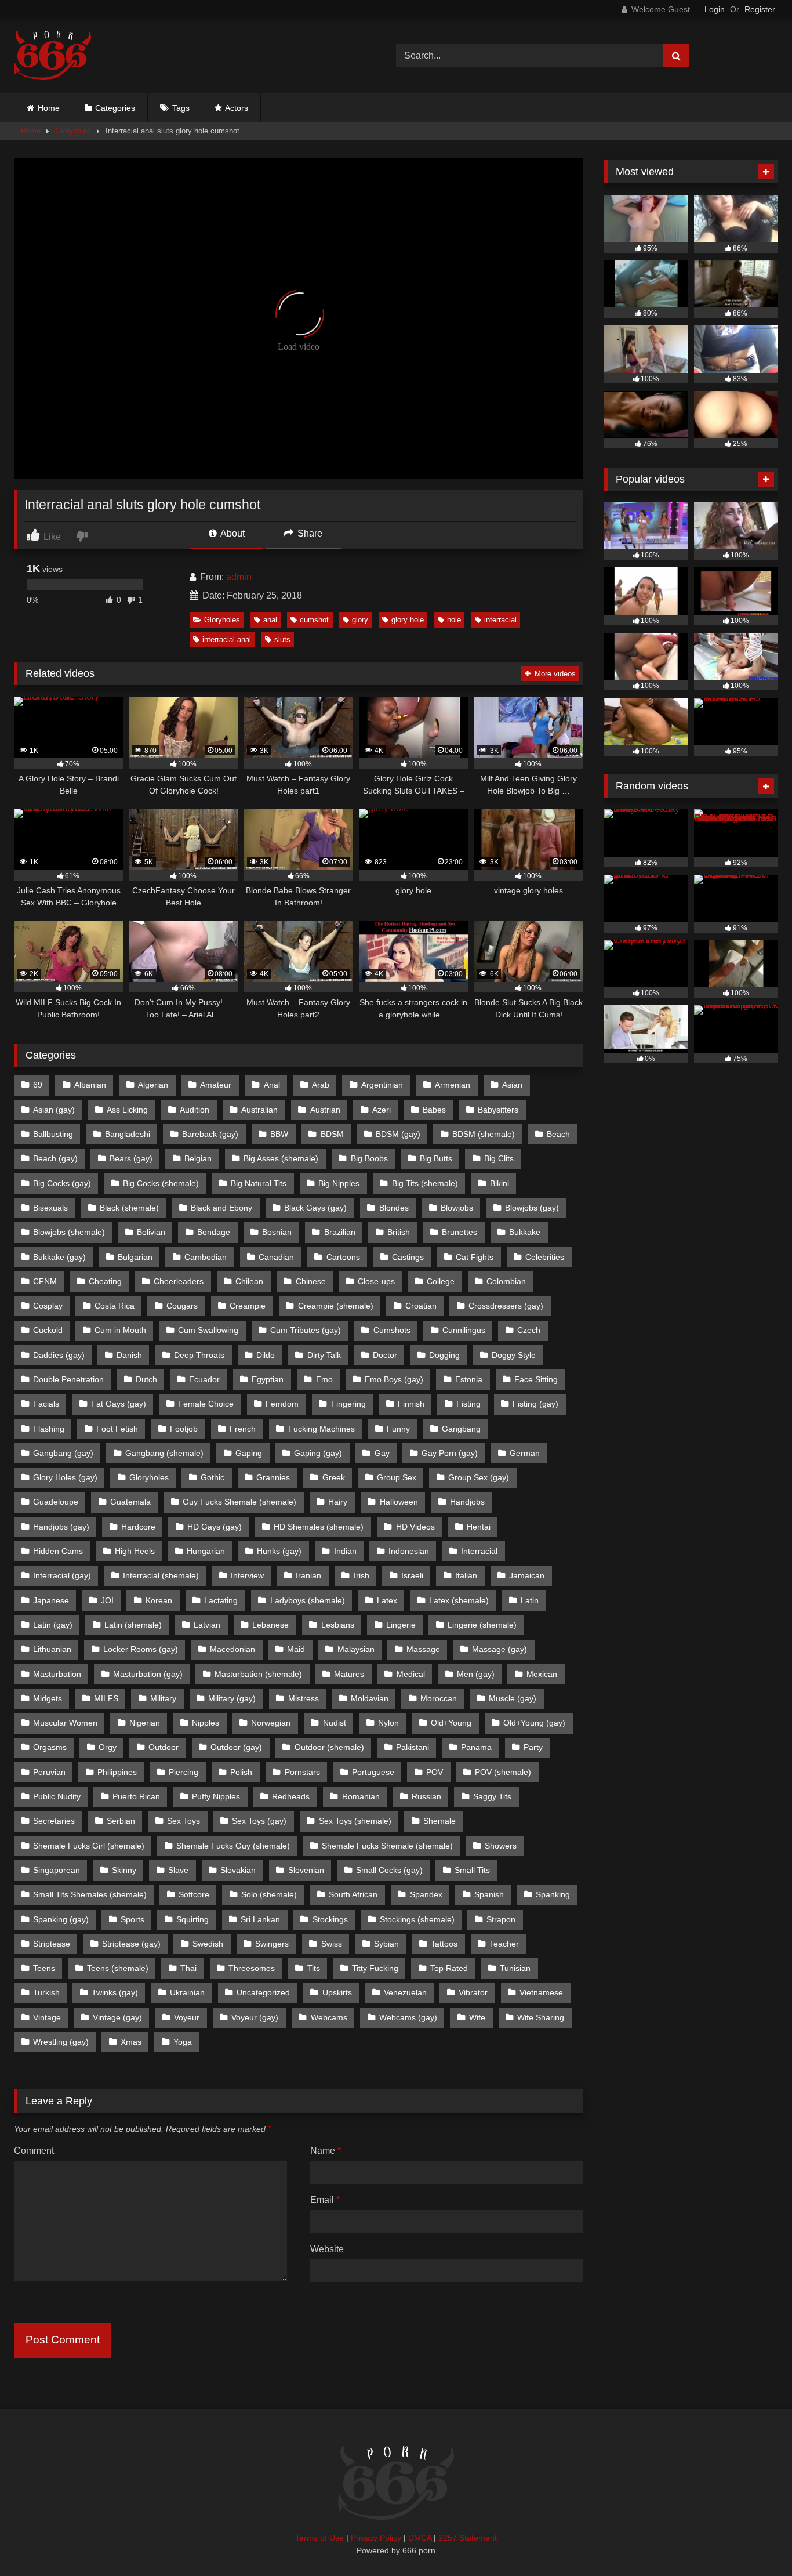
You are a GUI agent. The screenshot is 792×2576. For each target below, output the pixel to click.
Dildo (266, 1355)
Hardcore (138, 1527)
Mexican (542, 1674)
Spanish (489, 1894)
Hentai (479, 1527)
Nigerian (145, 1723)
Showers (501, 1846)
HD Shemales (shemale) (319, 1527)
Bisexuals (50, 1208)
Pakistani (413, 1747)
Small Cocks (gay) (389, 1870)
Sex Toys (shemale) (355, 1821)
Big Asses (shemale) (281, 1158)
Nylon (388, 1723)
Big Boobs (369, 1158)
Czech (529, 1330)
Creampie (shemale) (336, 1306)
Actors (237, 108)
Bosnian (277, 1232)
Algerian (153, 1085)
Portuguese (373, 1772)
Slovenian (306, 1870)
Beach (558, 1134)
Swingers (272, 1944)
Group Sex (397, 1477)
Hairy (338, 1502)
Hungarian (206, 1551)
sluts (282, 640)
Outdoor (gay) (236, 1747)
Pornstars (302, 1772)
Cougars (182, 1306)
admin (239, 577)
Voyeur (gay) (255, 2017)
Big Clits (499, 1158)
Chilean (249, 1281)
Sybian (386, 1944)
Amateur (216, 1085)
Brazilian (340, 1232)
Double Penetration (68, 1379)
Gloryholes (73, 131)
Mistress (304, 1698)
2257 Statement (468, 2538)
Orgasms (50, 1747)
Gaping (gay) (318, 1453)
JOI (107, 1600)
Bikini (499, 1183)
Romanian (361, 1796)
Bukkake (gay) (59, 1257)
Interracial (479, 1551)
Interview (247, 1575)
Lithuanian (52, 1649)
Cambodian (206, 1257)
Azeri (382, 1110)
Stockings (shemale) (417, 1919)
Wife (477, 2017)
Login (715, 9)
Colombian (506, 1281)
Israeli (412, 1575)
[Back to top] (756, 2541)
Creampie (248, 1306)
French (243, 1429)
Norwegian (271, 1723)
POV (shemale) (503, 1772)
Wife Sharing (541, 2017)
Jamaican (527, 1575)
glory (360, 620)
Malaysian (356, 1649)
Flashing (49, 1429)
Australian (259, 1110)
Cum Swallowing (208, 1330)
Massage (423, 1649)
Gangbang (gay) (63, 1453)
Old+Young (451, 1723)
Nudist (335, 1723)
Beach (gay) (55, 1158)
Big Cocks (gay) (62, 1183)
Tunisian (515, 1968)
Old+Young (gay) (534, 1723)
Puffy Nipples (216, 1796)
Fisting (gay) (535, 1404)
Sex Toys (184, 1821)
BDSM (332, 1134)
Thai (188, 1968)
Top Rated (449, 1968)
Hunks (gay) (279, 1551)
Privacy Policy (376, 2538)
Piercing (184, 1772)
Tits (314, 1968)
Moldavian (370, 1698)
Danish (129, 1355)
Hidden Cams (58, 1551)
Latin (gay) (53, 1625)
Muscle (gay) (513, 1698)
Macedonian (232, 1649)
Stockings (330, 1919)
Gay (382, 1453)
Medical (411, 1674)
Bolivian (151, 1232)
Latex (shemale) (459, 1600)
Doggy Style (514, 1355)
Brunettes (459, 1232)
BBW (279, 1134)
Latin (530, 1600)
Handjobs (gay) (61, 1527)
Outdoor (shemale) (329, 1747)
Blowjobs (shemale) (69, 1232)
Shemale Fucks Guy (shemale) (233, 1846)
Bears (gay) (131, 1158)
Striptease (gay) (131, 1944)
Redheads (291, 1796)
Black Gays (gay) (315, 1208)
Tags (181, 108)
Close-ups (376, 1281)
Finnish (411, 1404)
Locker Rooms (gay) (141, 1649)
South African (353, 1894)
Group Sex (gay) (479, 1477)
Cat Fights (475, 1257)
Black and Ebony (221, 1208)
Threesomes (252, 1968)
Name (326, 2151)
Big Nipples (339, 1183)
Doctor (385, 1355)
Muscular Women (65, 1723)
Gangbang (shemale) (164, 1453)
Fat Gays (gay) (119, 1404)
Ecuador (204, 1379)
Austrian (325, 1110)
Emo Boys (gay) (394, 1379)
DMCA (420, 2538)
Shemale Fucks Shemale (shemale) (387, 1846)
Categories (115, 108)
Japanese (51, 1600)
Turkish (46, 1992)
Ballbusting (53, 1134)
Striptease (52, 1944)
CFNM (45, 1281)
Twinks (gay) (115, 1992)
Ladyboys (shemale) (308, 1600)
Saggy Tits (492, 1796)
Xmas (131, 2042)
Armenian (453, 1085)
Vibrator (473, 1992)
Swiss (332, 1944)
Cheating (105, 1281)
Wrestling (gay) (61, 2042)
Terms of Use (319, 2538)
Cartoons (343, 1257)
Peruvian (49, 1772)
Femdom (282, 1404)
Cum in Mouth (120, 1330)
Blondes (394, 1208)
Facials (46, 1404)
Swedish (208, 1944)
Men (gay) (476, 1674)
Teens (44, 1968)
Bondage (214, 1232)
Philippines (117, 1772)
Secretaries (54, 1821)
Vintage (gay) (117, 2017)
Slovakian (238, 1870)
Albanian (90, 1085)
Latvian (207, 1625)
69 (38, 1085)
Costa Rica (115, 1306)
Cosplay (48, 1306)
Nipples (206, 1723)
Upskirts (337, 1992)
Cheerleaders (179, 1281)
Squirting (192, 1919)
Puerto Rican (136, 1796)
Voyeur (187, 2017)
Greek (334, 1477)
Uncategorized (263, 1992)
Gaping (249, 1453)
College (441, 1281)
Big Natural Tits (259, 1183)
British (399, 1232)
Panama (476, 1747)
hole (454, 620)
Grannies (273, 1477)
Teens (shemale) (118, 1968)
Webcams (329, 2017)
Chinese (311, 1281)
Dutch (146, 1379)
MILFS (106, 1698)
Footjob (184, 1429)
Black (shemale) (129, 1208)
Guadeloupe (56, 1502)
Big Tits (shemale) (425, 1183)
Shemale (439, 1821)
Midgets (48, 1698)
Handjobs (467, 1502)
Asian (512, 1085)
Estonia (469, 1379)
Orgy (108, 1747)
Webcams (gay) (408, 2017)
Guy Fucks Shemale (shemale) (239, 1502)
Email (325, 2200)
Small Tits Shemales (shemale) (90, 1894)
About (232, 533)
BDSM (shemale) (484, 1134)
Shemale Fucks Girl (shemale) (89, 1846)
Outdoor (164, 1747)
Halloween (399, 1502)
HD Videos (415, 1527)
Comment (34, 2151)
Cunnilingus (464, 1330)
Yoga (183, 2042)
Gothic (212, 1477)
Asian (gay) (54, 1110)
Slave (178, 1870)
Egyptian (268, 1379)
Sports (132, 1919)
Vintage (47, 2017)
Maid (296, 1649)
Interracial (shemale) (161, 1575)
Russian (426, 1796)
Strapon (501, 1919)
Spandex (426, 1894)
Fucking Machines (321, 1429)
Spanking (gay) (61, 1919)
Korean (159, 1600)
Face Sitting (536, 1379)
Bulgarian (135, 1257)
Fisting (468, 1404)
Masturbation (57, 1674)
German (525, 1453)
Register (760, 9)
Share (309, 533)
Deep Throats (199, 1355)
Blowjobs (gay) (532, 1208)
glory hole (408, 620)
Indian (345, 1551)
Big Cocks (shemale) (161, 1183)
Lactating (221, 1600)
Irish (362, 1575)
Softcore (194, 1894)
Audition (195, 1110)
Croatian (421, 1306)
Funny (398, 1429)
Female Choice (206, 1404)
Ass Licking (127, 1110)
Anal (272, 1085)
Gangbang (461, 1429)
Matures (349, 1674)
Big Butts (436, 1158)
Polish (241, 1772)
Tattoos (444, 1944)
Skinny (124, 1870)
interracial (500, 620)
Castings (408, 1257)
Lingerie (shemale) (482, 1625)
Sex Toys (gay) (259, 1821)
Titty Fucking (375, 1968)
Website (327, 2249)
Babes (434, 1110)
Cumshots (392, 1330)
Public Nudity (57, 1796)
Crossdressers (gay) (506, 1306)
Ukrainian (187, 1992)
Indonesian (409, 1551)
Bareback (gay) (210, 1134)
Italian (466, 1575)
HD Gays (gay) (215, 1527)
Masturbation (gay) (148, 1674)
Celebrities (545, 1257)
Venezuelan (405, 1992)
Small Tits (472, 1870)
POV (435, 1772)
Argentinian (382, 1085)
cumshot (314, 620)
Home (49, 108)
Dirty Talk (324, 1355)
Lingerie (401, 1625)
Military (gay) (232, 1698)
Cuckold (48, 1330)
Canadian (276, 1257)
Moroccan (439, 1698)
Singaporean (57, 1870)
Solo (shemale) (269, 1894)
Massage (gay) (499, 1649)
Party (533, 1747)
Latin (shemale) (133, 1625)
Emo (324, 1379)
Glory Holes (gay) (65, 1477)
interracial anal (227, 640)
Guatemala (130, 1502)
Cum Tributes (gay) (306, 1330)
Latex (387, 1600)
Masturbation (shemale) (258, 1674)
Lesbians (338, 1625)
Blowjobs (457, 1208)
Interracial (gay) (62, 1575)
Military (163, 1698)
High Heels (135, 1551)
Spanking (553, 1894)
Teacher (504, 1944)
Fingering (348, 1404)
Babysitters (498, 1110)
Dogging (444, 1355)
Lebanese (270, 1625)
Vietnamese (541, 1992)
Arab (321, 1085)
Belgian (198, 1158)
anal (270, 620)
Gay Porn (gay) (450, 1453)
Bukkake (525, 1232)
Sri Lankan (260, 1919)
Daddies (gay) (59, 1355)
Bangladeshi (128, 1134)
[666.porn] (52, 56)
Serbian (121, 1821)
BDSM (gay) (398, 1134)
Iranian (308, 1575)
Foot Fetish (117, 1429)
